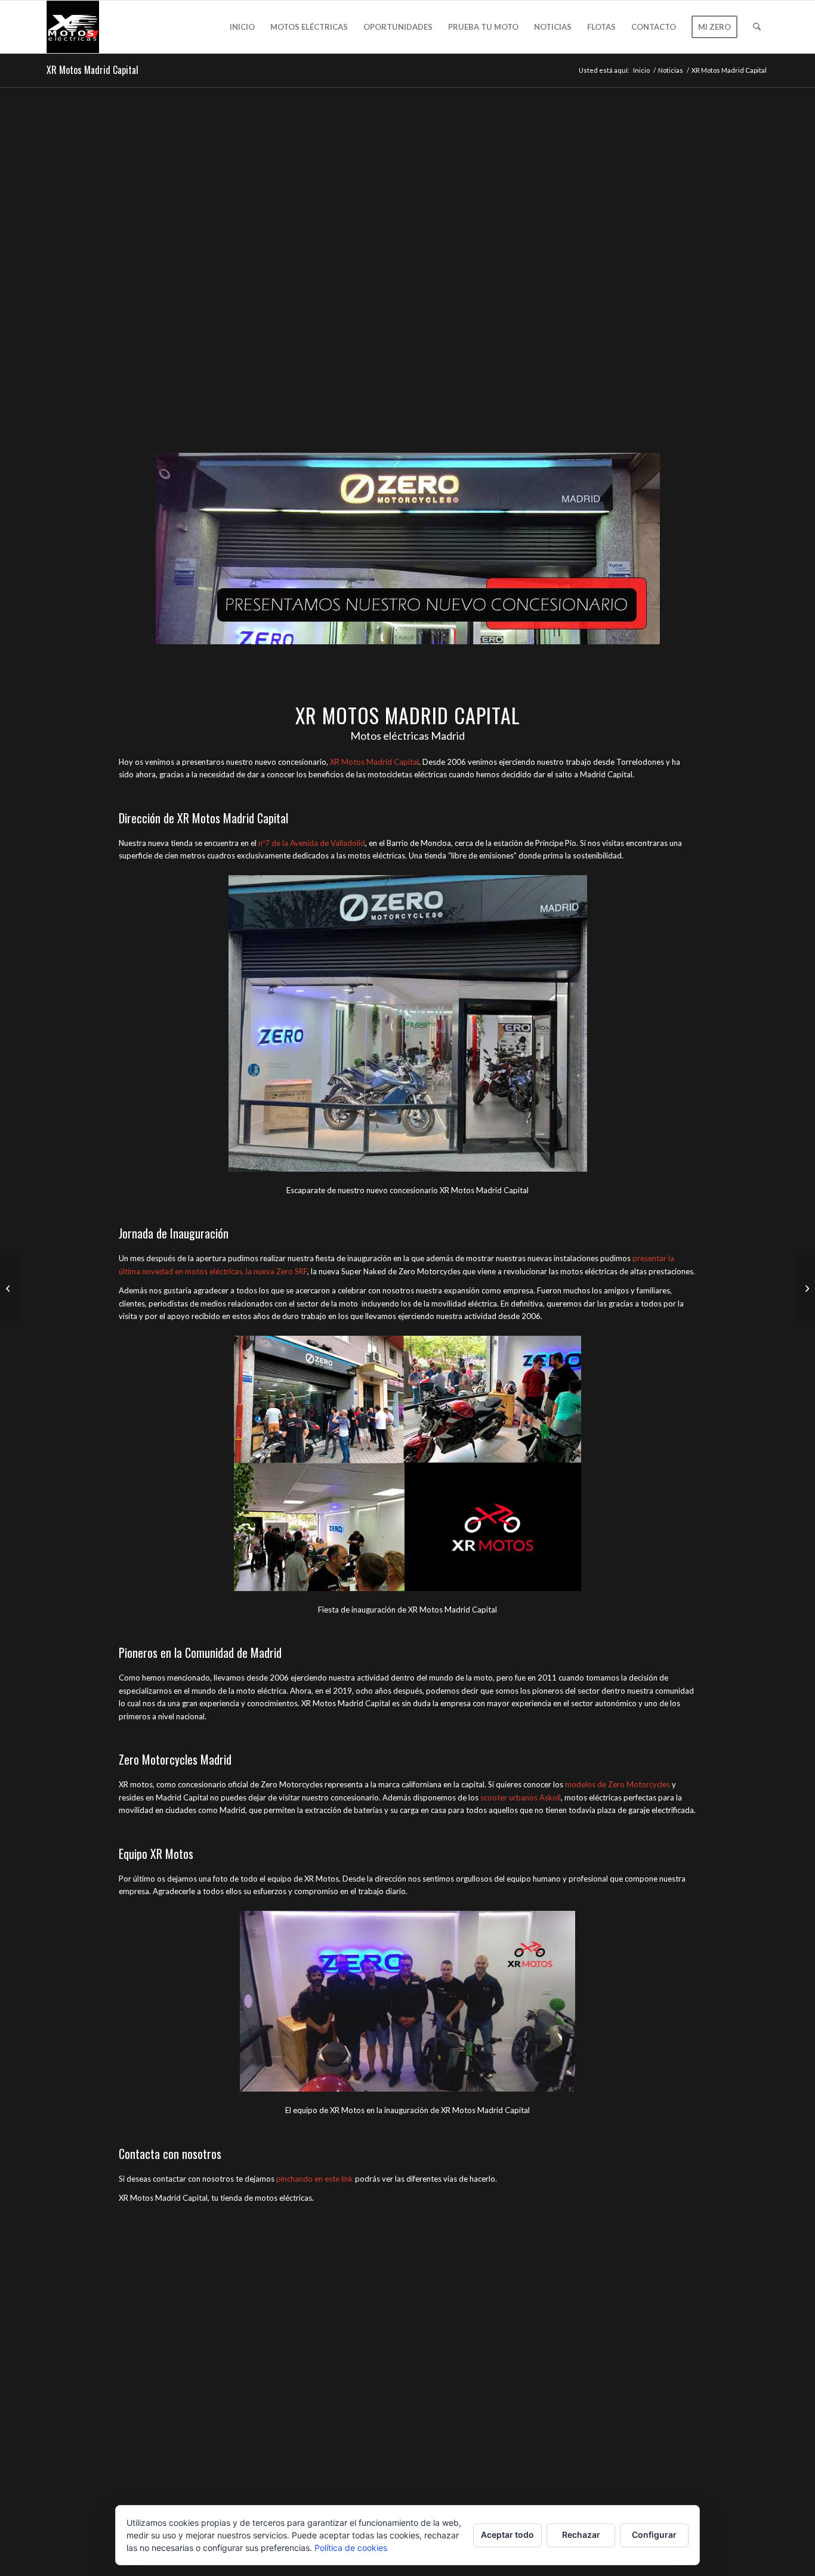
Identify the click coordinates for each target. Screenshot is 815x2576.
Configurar (654, 2535)
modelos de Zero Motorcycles (618, 1784)
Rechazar (581, 2535)
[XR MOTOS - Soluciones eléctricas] (73, 27)
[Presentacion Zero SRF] (9, 1288)
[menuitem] (242, 27)
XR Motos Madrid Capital (92, 70)
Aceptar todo (507, 2535)
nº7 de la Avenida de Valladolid (312, 843)
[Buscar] (757, 27)
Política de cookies (351, 2548)
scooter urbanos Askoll (521, 1797)
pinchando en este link (315, 2179)
